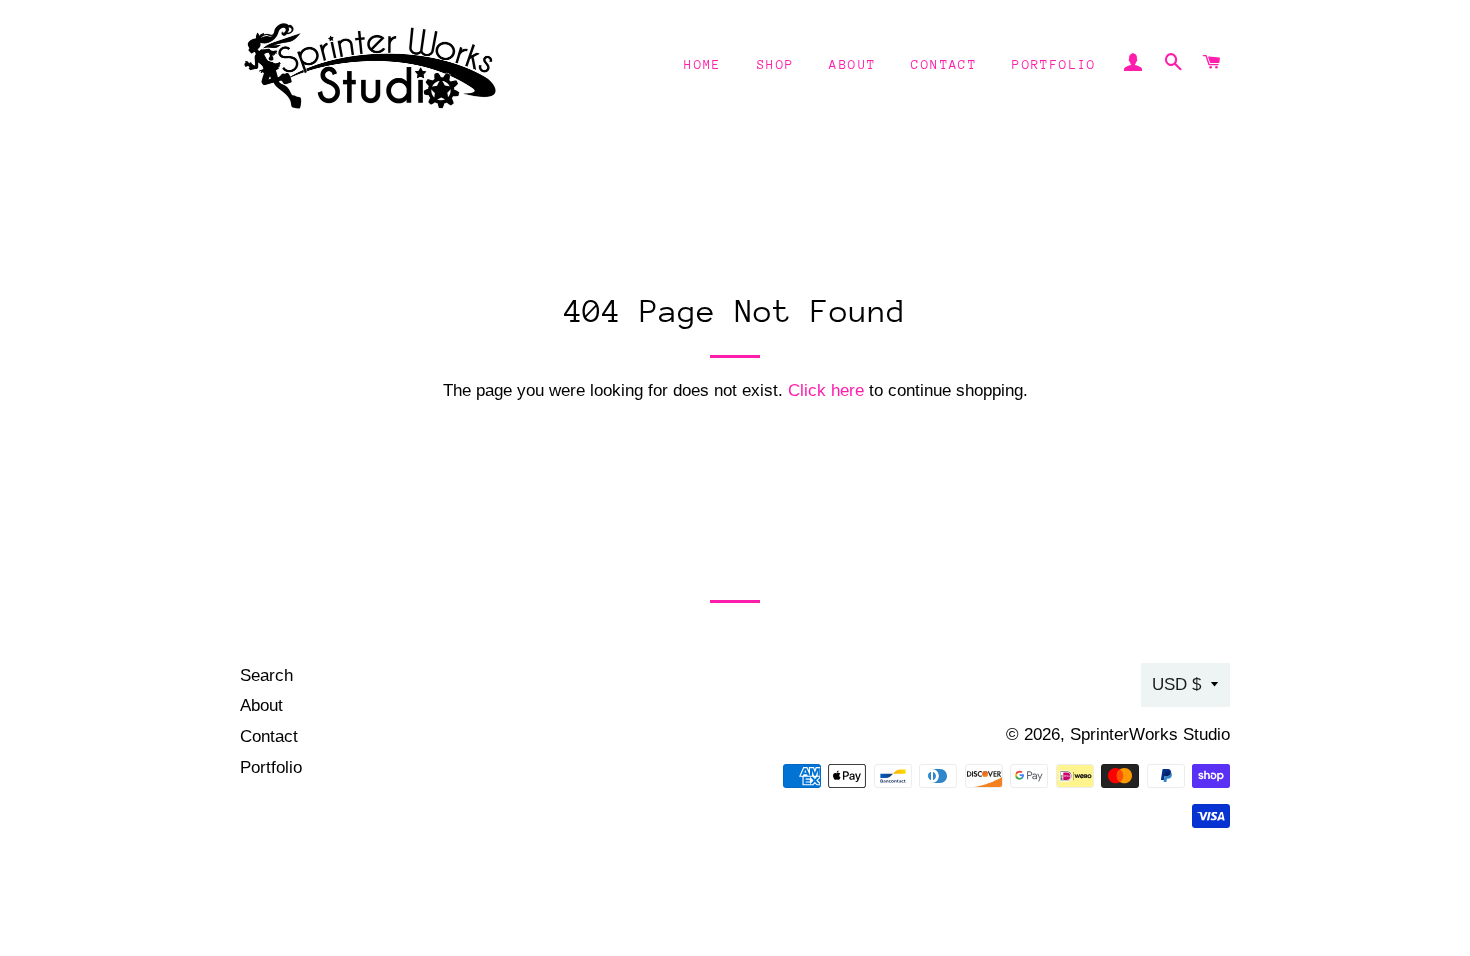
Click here (826, 390)
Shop (776, 64)
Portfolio (1054, 64)
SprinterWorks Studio (1150, 734)
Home (703, 64)
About (852, 64)
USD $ (1176, 684)
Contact (944, 64)
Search (266, 675)
